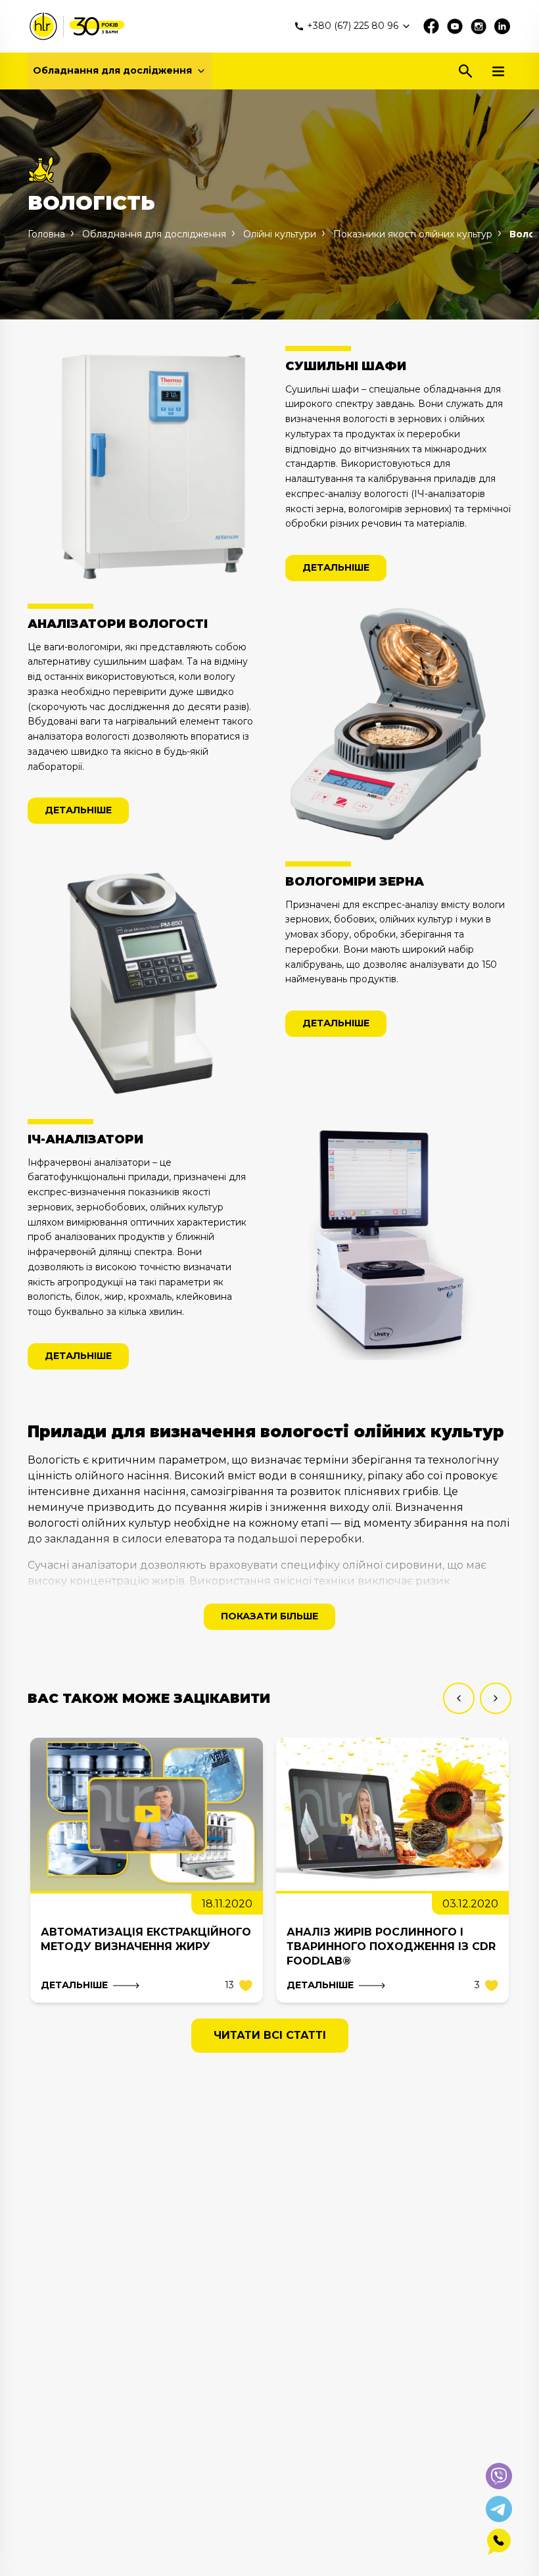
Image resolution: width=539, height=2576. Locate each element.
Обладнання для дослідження (112, 70)
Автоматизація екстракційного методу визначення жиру (146, 1939)
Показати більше (269, 1616)
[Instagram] (479, 26)
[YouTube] (455, 26)
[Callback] (499, 2542)
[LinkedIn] (502, 26)
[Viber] (499, 2476)
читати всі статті (270, 2035)
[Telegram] (499, 2509)
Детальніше (336, 567)
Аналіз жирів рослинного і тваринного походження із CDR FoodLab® (391, 1946)
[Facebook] (431, 26)
